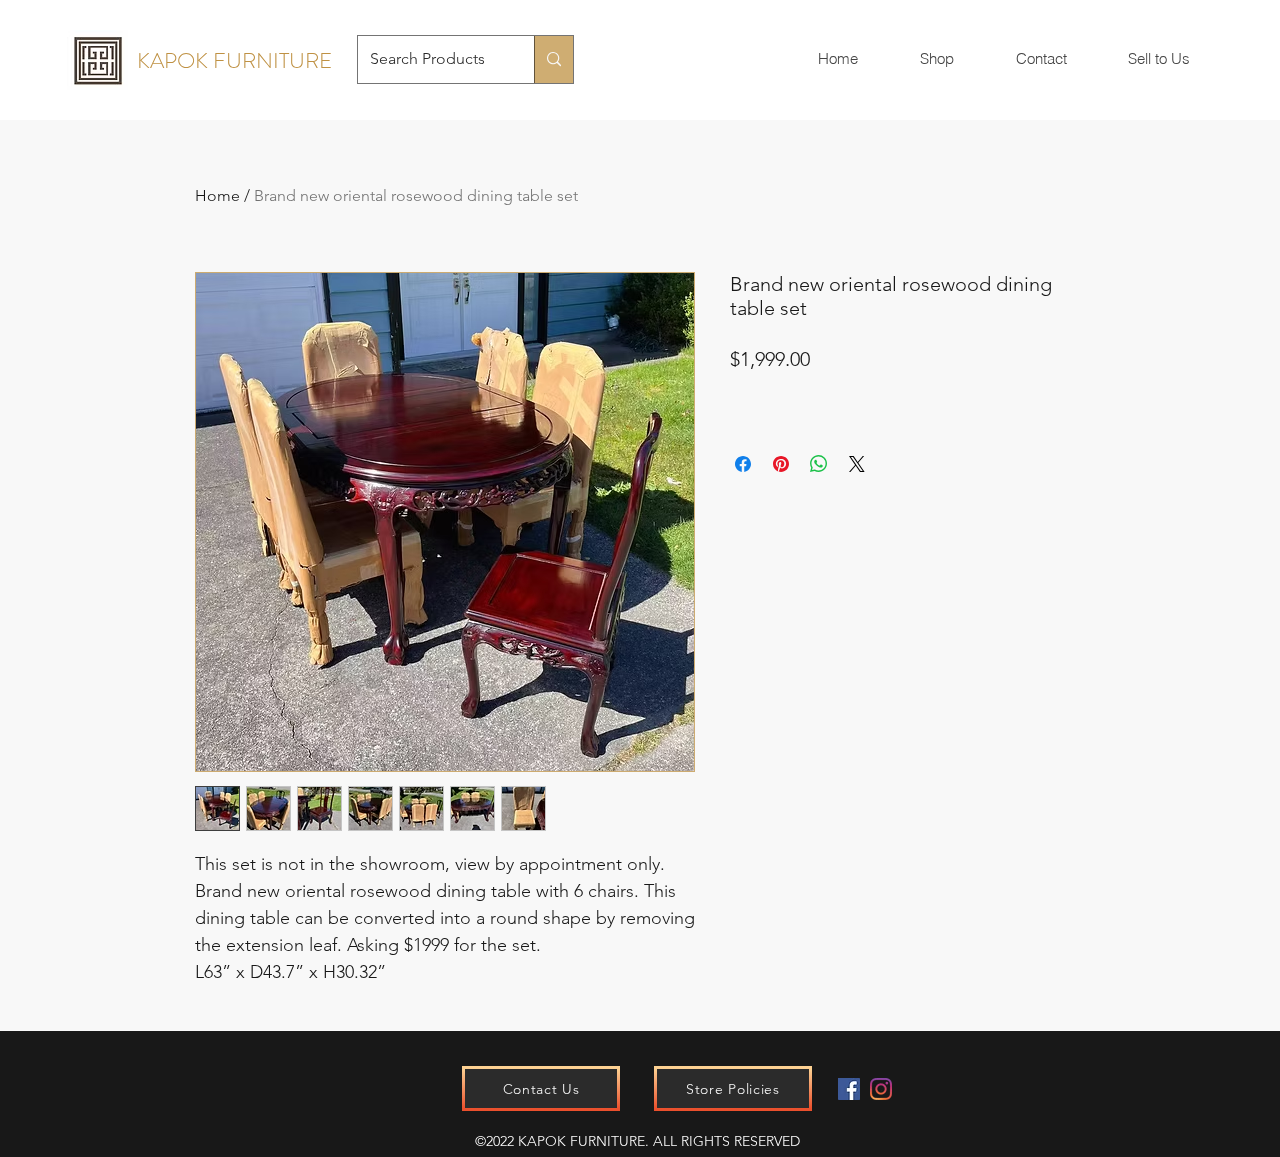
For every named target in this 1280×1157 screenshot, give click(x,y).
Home (217, 195)
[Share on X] (857, 464)
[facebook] (849, 1089)
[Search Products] (553, 59)
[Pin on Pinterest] (781, 464)
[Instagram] (881, 1089)
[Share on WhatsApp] (819, 464)
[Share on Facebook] (743, 464)
